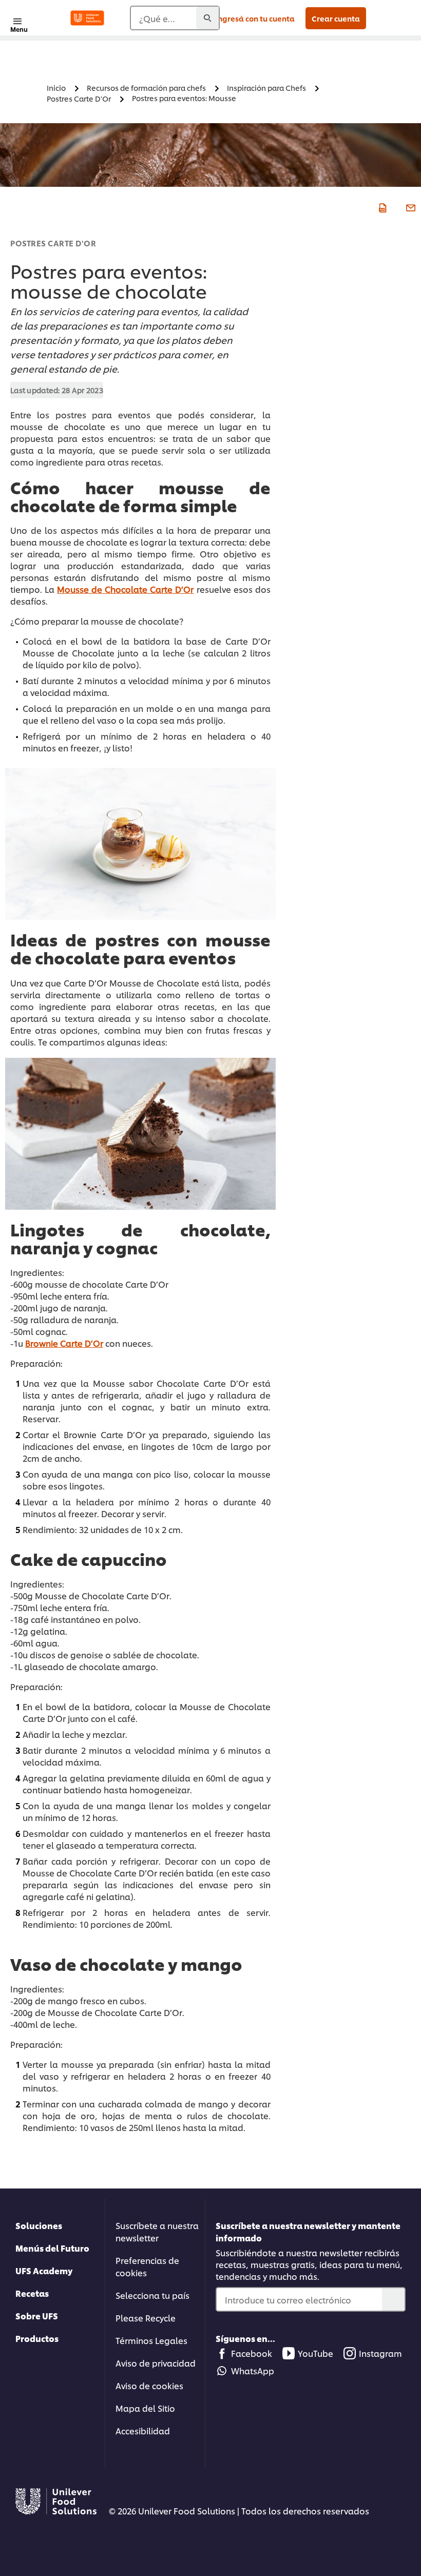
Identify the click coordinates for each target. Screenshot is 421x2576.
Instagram (380, 2353)
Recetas (32, 2293)
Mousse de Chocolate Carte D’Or (125, 589)
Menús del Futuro (52, 2248)
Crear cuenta (336, 18)
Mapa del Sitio (145, 2408)
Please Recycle (146, 2318)
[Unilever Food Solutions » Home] (87, 18)
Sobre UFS (37, 2316)
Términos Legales (151, 2340)
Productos (37, 2338)
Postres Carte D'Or (53, 243)
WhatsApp (253, 2370)
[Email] (409, 207)
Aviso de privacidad (156, 2363)
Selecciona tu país (152, 2295)
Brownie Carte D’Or (64, 1343)
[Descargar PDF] (381, 207)
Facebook (252, 2353)
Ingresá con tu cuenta (255, 18)
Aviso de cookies (149, 2385)
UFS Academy (44, 2270)
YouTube (315, 2353)
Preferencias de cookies (147, 2266)
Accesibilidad (143, 2430)
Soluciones (39, 2225)
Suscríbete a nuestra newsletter (157, 2231)
